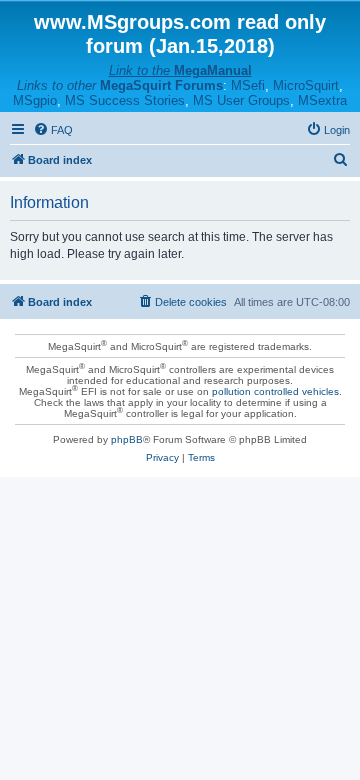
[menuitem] (53, 130)
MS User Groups (241, 100)
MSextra (322, 100)
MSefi (248, 85)
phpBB (127, 439)
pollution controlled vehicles (275, 391)
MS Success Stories (125, 100)
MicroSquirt (306, 85)
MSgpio (35, 100)
